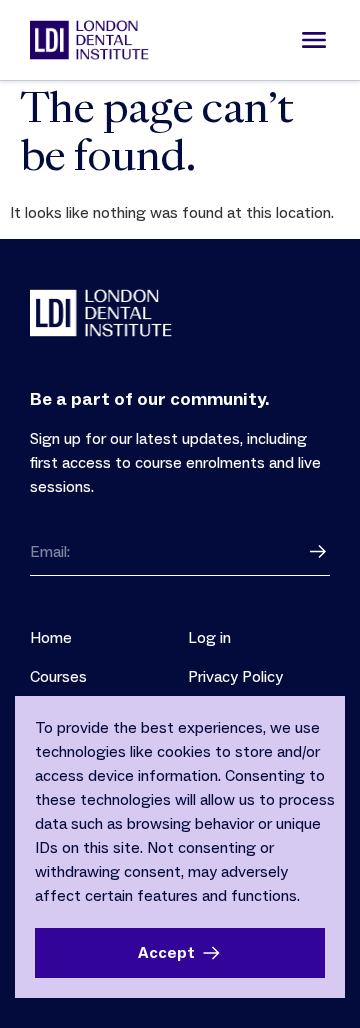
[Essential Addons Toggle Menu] (314, 40)
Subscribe (318, 552)
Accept (166, 952)
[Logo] (89, 40)
